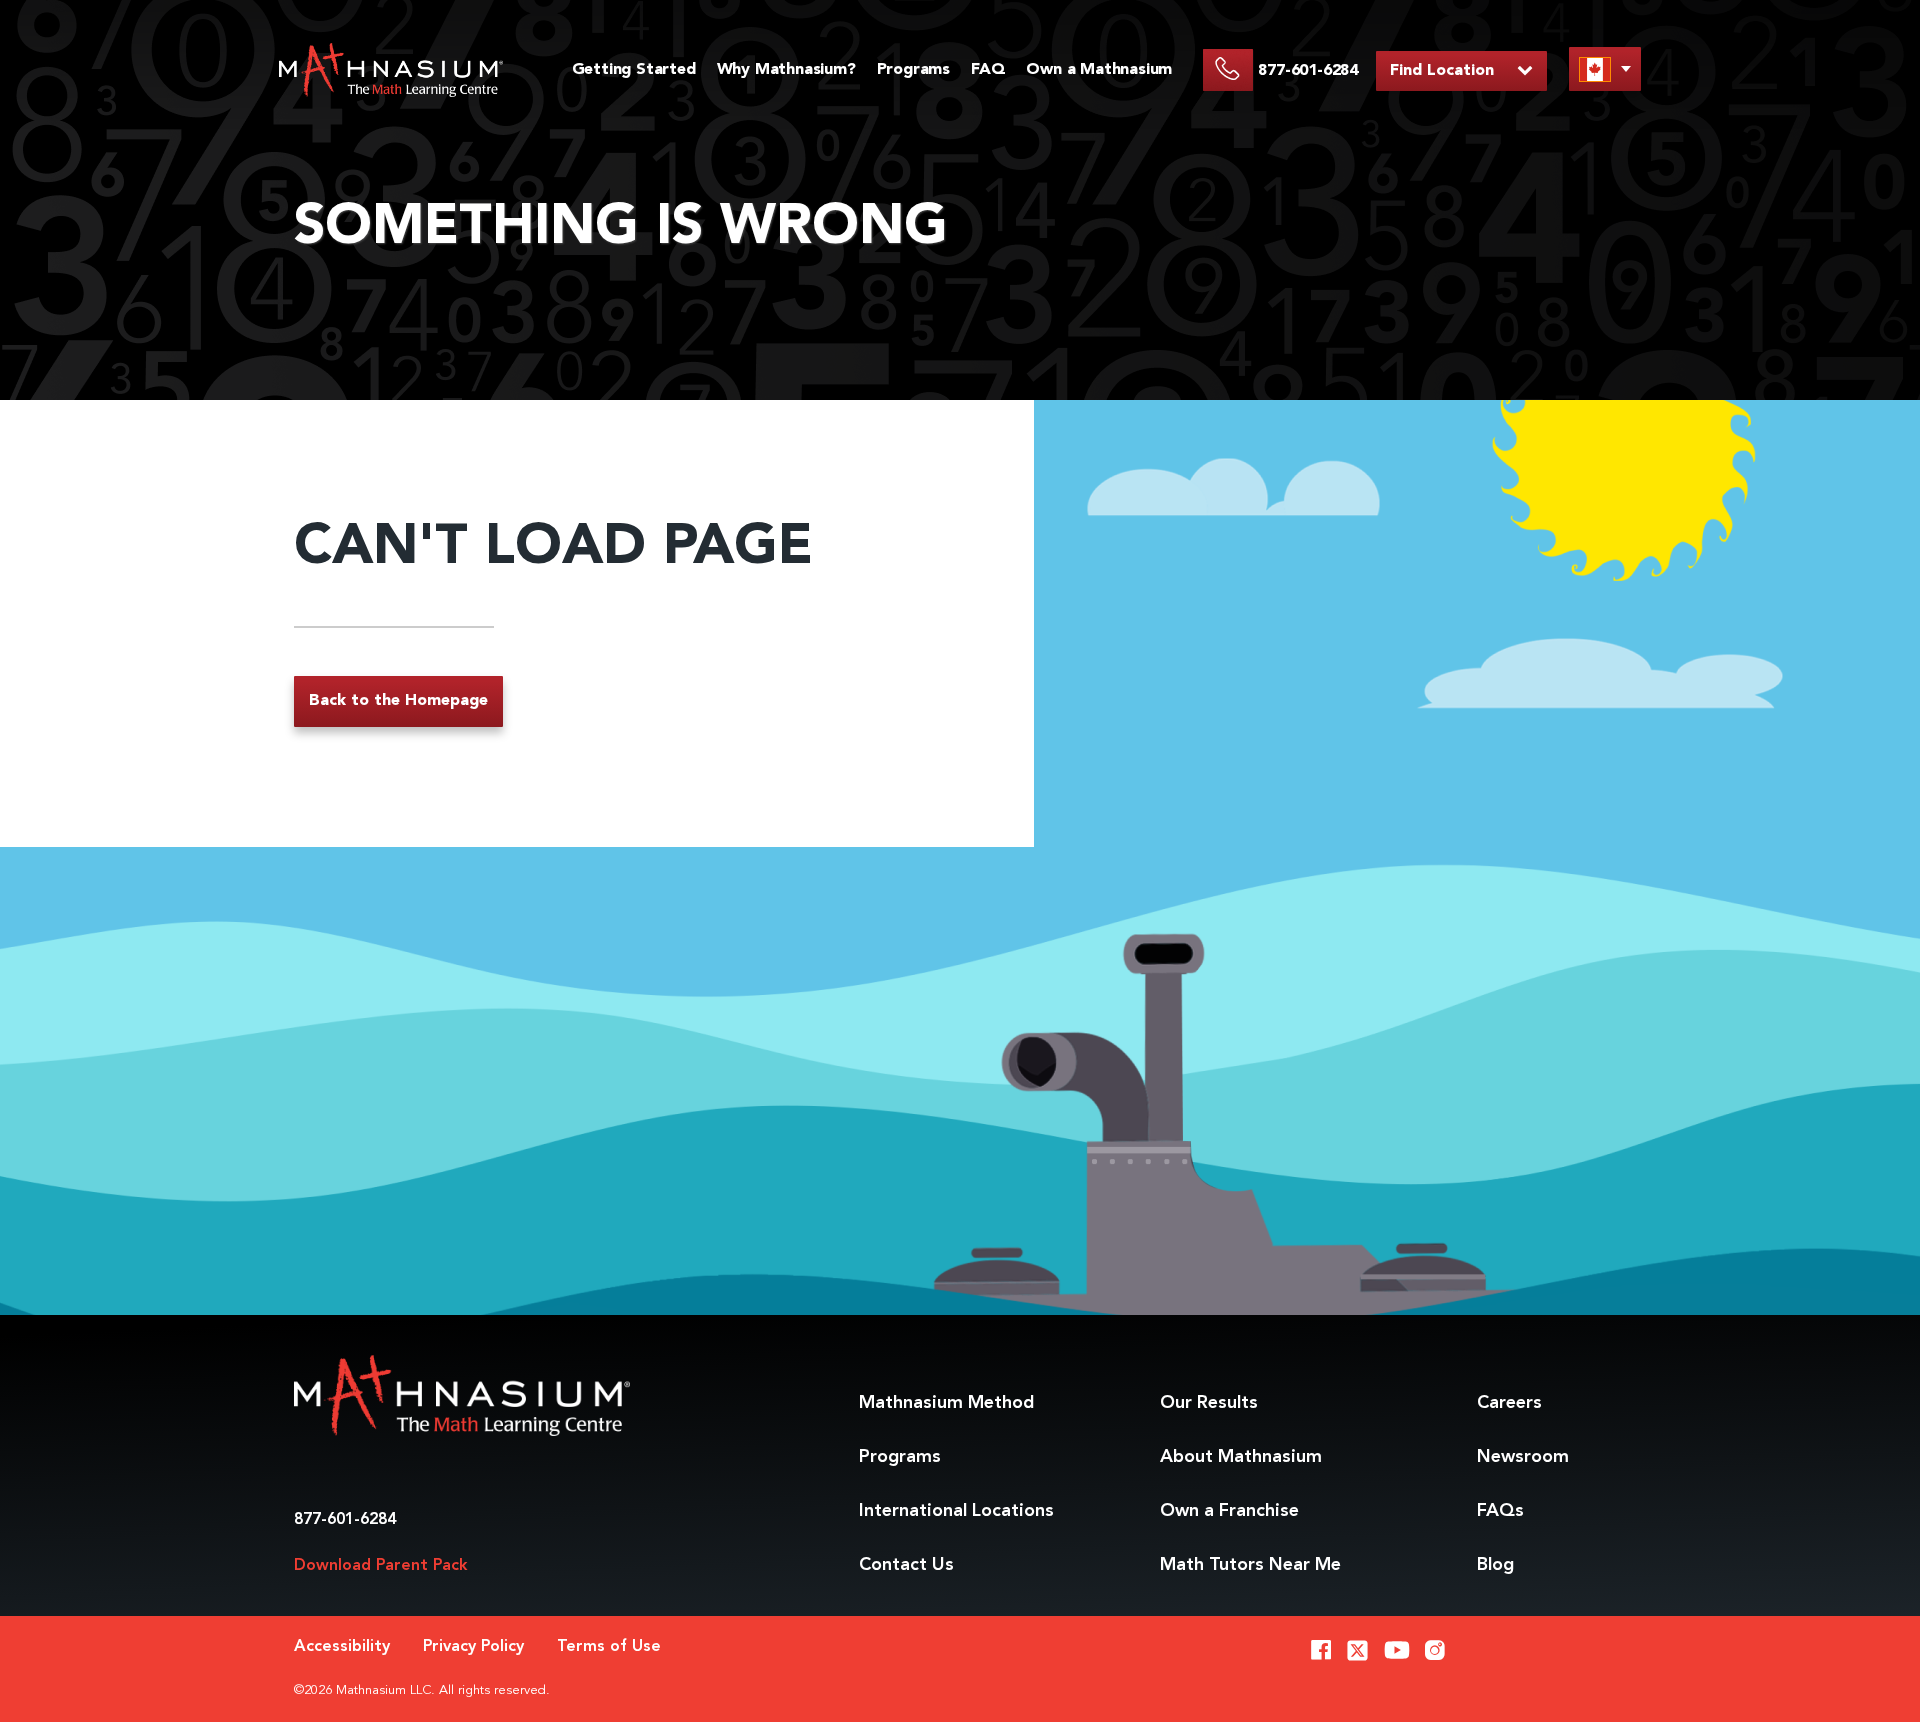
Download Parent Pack (381, 1566)
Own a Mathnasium (1099, 70)
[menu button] (1605, 68)
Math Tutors (1250, 1565)
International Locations (956, 1511)
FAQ (988, 70)
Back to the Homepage (398, 701)
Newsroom (1523, 1457)
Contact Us (906, 1565)
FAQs (1500, 1511)
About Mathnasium (1241, 1457)
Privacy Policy (473, 1647)
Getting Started (634, 70)
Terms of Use (609, 1647)
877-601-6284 (345, 1520)
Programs (913, 70)
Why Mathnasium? (786, 70)
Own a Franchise (1229, 1511)
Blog (1495, 1565)
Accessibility (342, 1647)
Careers (1509, 1403)
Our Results (1209, 1403)
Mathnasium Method (946, 1403)
